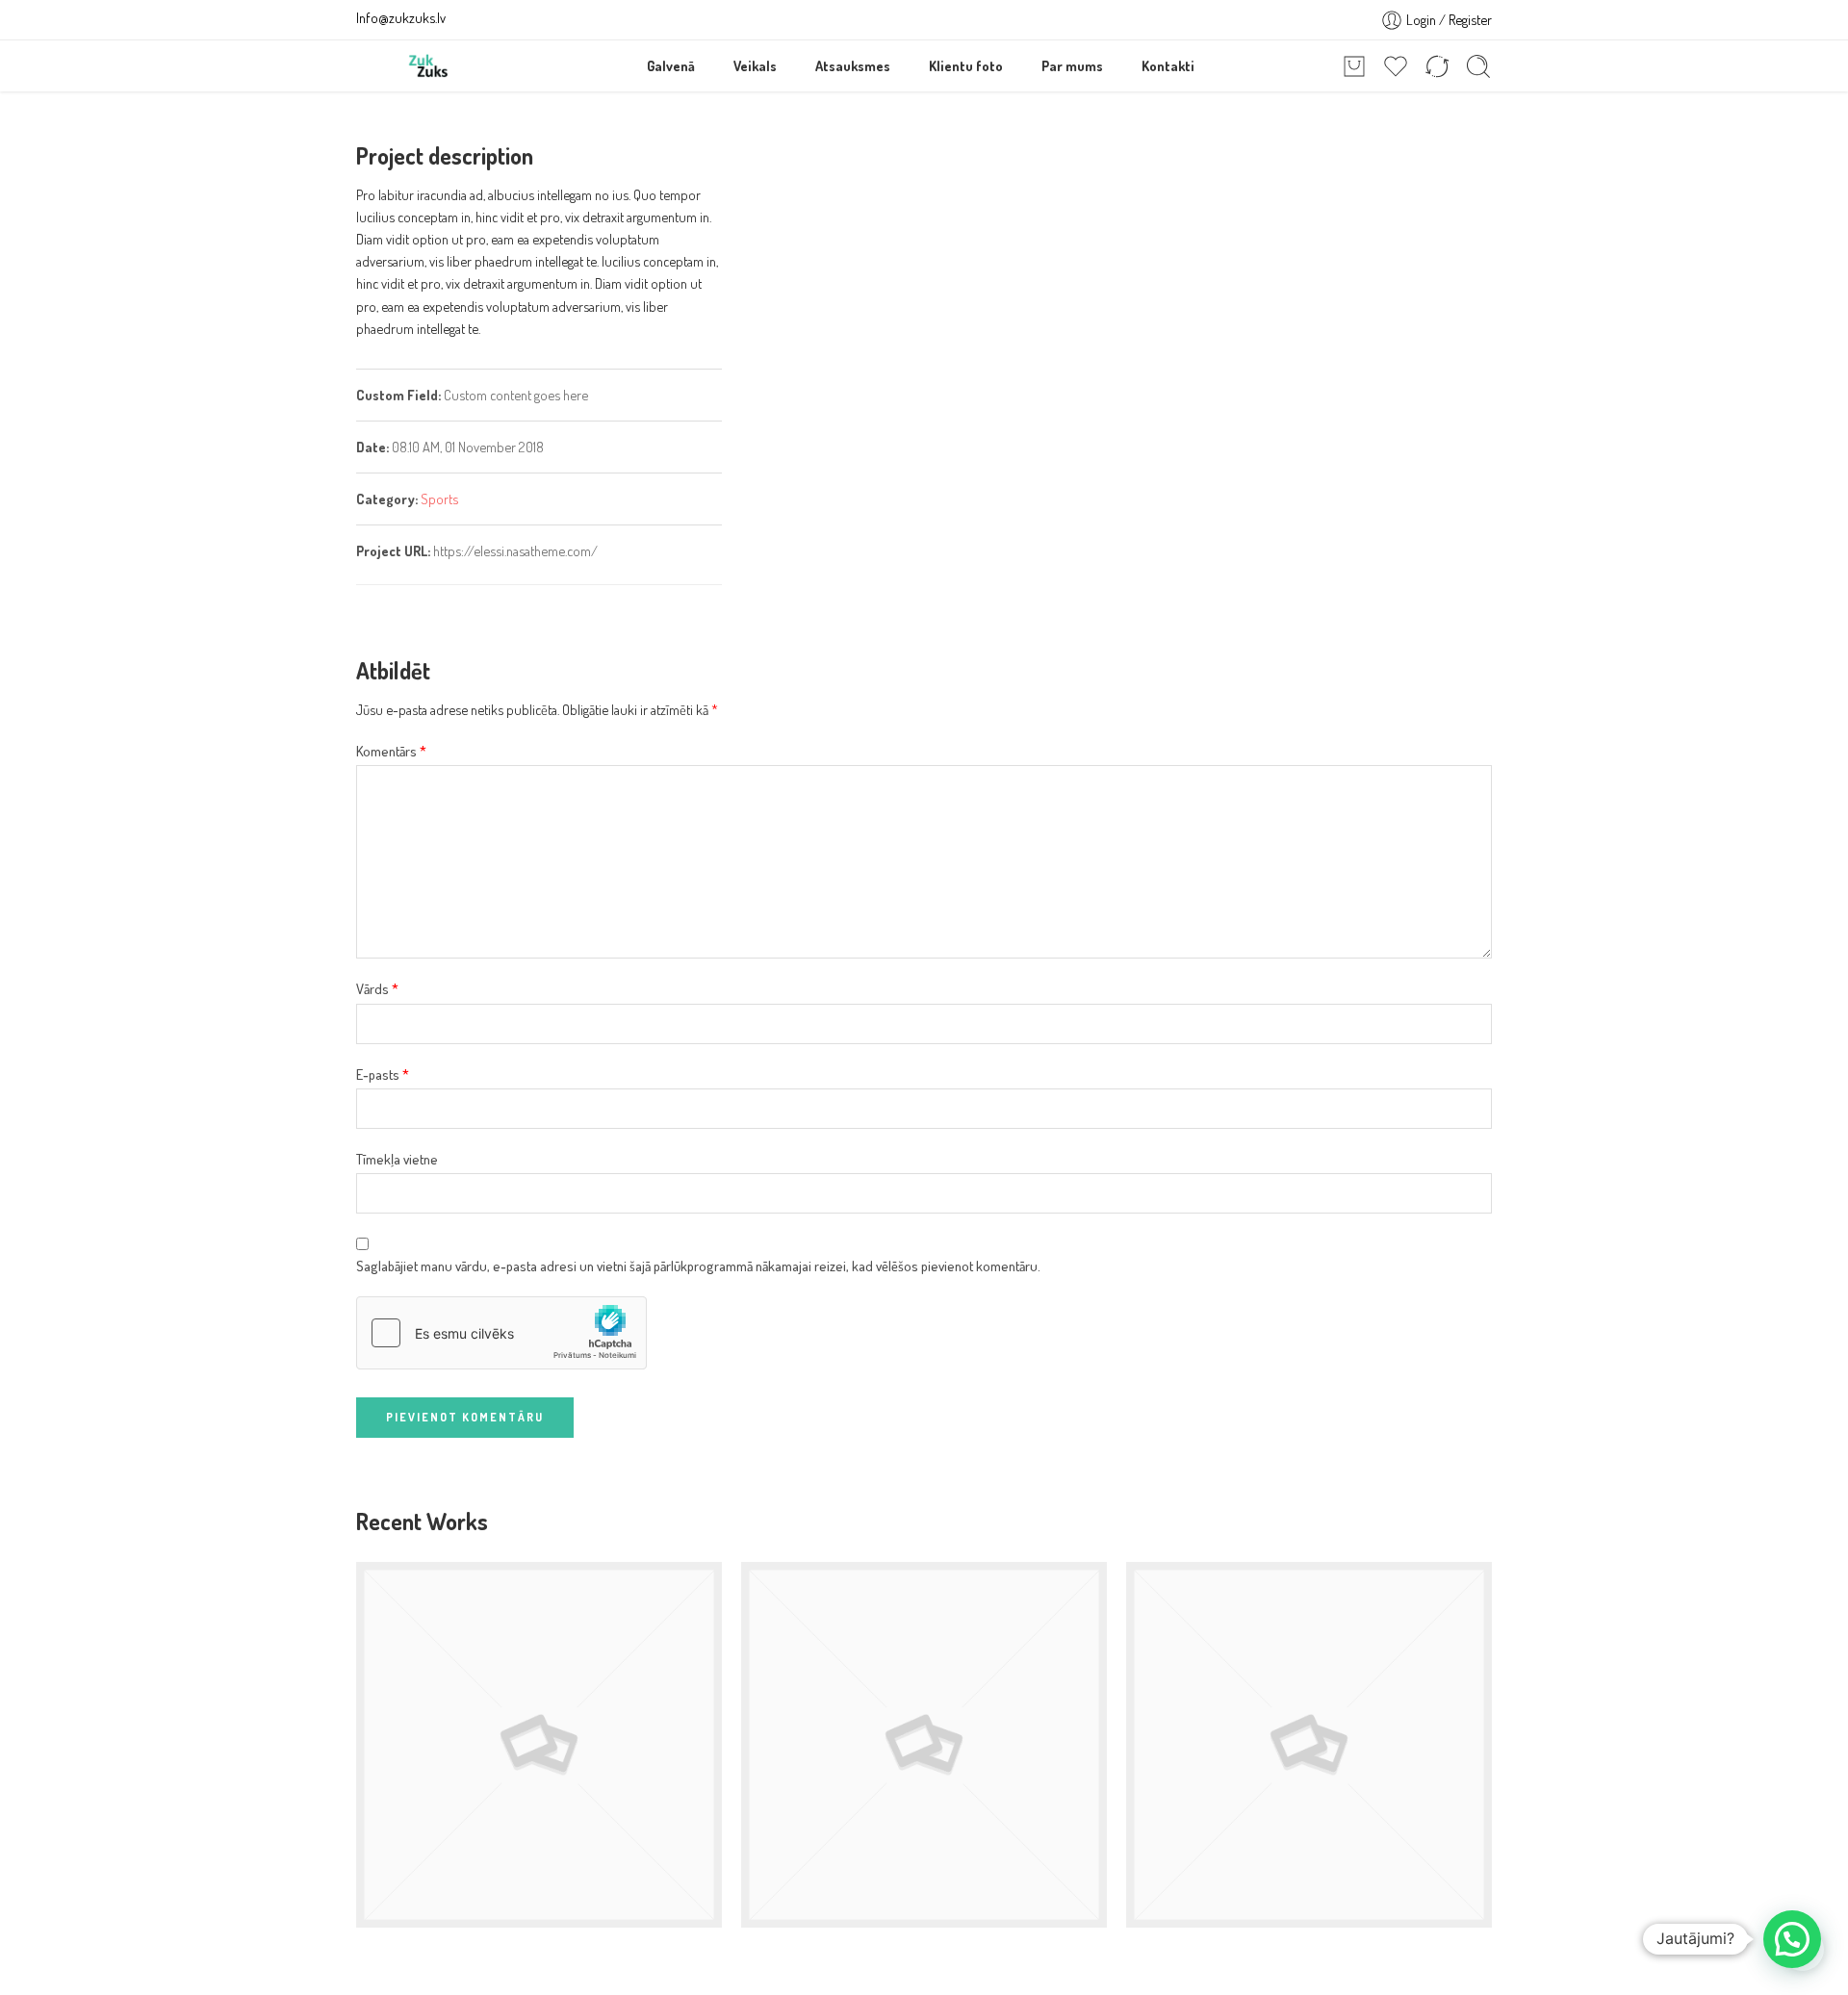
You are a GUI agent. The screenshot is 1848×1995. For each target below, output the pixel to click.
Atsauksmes (853, 65)
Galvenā (671, 65)
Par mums (1072, 65)
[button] (1792, 1939)
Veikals (755, 65)
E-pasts (383, 1074)
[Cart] (1354, 66)
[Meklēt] (1478, 66)
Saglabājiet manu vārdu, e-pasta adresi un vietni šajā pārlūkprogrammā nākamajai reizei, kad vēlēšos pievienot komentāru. (698, 1266)
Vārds (377, 988)
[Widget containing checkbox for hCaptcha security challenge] (501, 1333)
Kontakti (1168, 65)
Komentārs (391, 751)
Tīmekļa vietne (397, 1159)
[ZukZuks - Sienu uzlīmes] (428, 66)
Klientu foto (966, 65)
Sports (439, 499)
